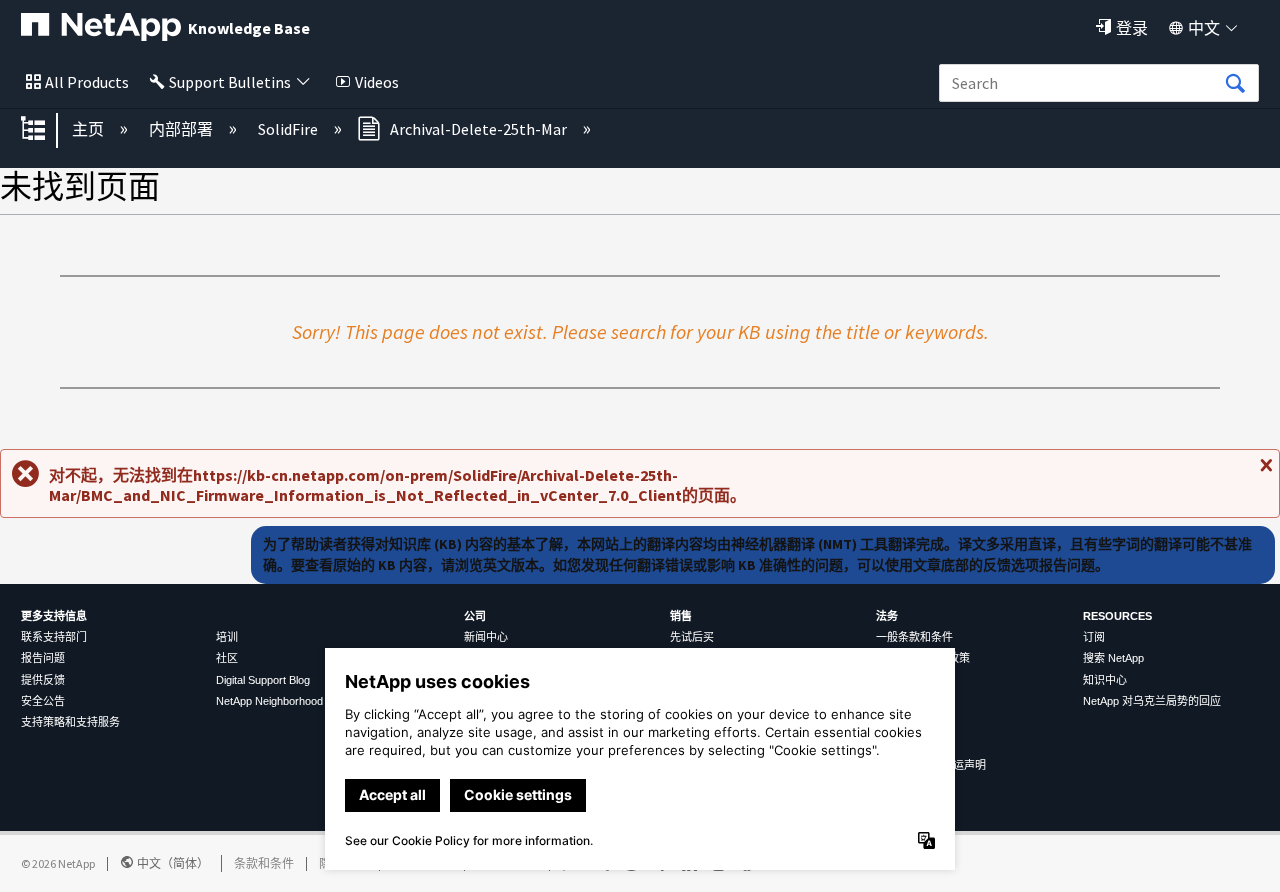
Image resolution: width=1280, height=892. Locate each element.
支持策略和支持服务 (70, 722)
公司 (475, 616)
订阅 (1094, 637)
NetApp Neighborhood (269, 701)
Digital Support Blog (263, 680)
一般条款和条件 (914, 637)
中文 (1204, 28)
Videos (377, 82)
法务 (887, 616)
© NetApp (58, 863)
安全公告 (43, 701)
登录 (1132, 28)
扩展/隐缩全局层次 (46, 130)
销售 (681, 616)
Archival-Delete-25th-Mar (478, 129)
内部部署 (182, 129)
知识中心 (1105, 680)
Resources (1117, 616)
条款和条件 (264, 863)
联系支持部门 (54, 637)
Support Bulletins (230, 82)
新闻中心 (486, 637)
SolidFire (289, 129)
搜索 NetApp (1113, 658)
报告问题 (43, 658)
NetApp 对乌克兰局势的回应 (1152, 701)
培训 (227, 637)
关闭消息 (1264, 473)
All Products (87, 82)
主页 (89, 129)
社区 (227, 658)
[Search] (1235, 84)
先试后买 (692, 637)
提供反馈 (43, 680)
